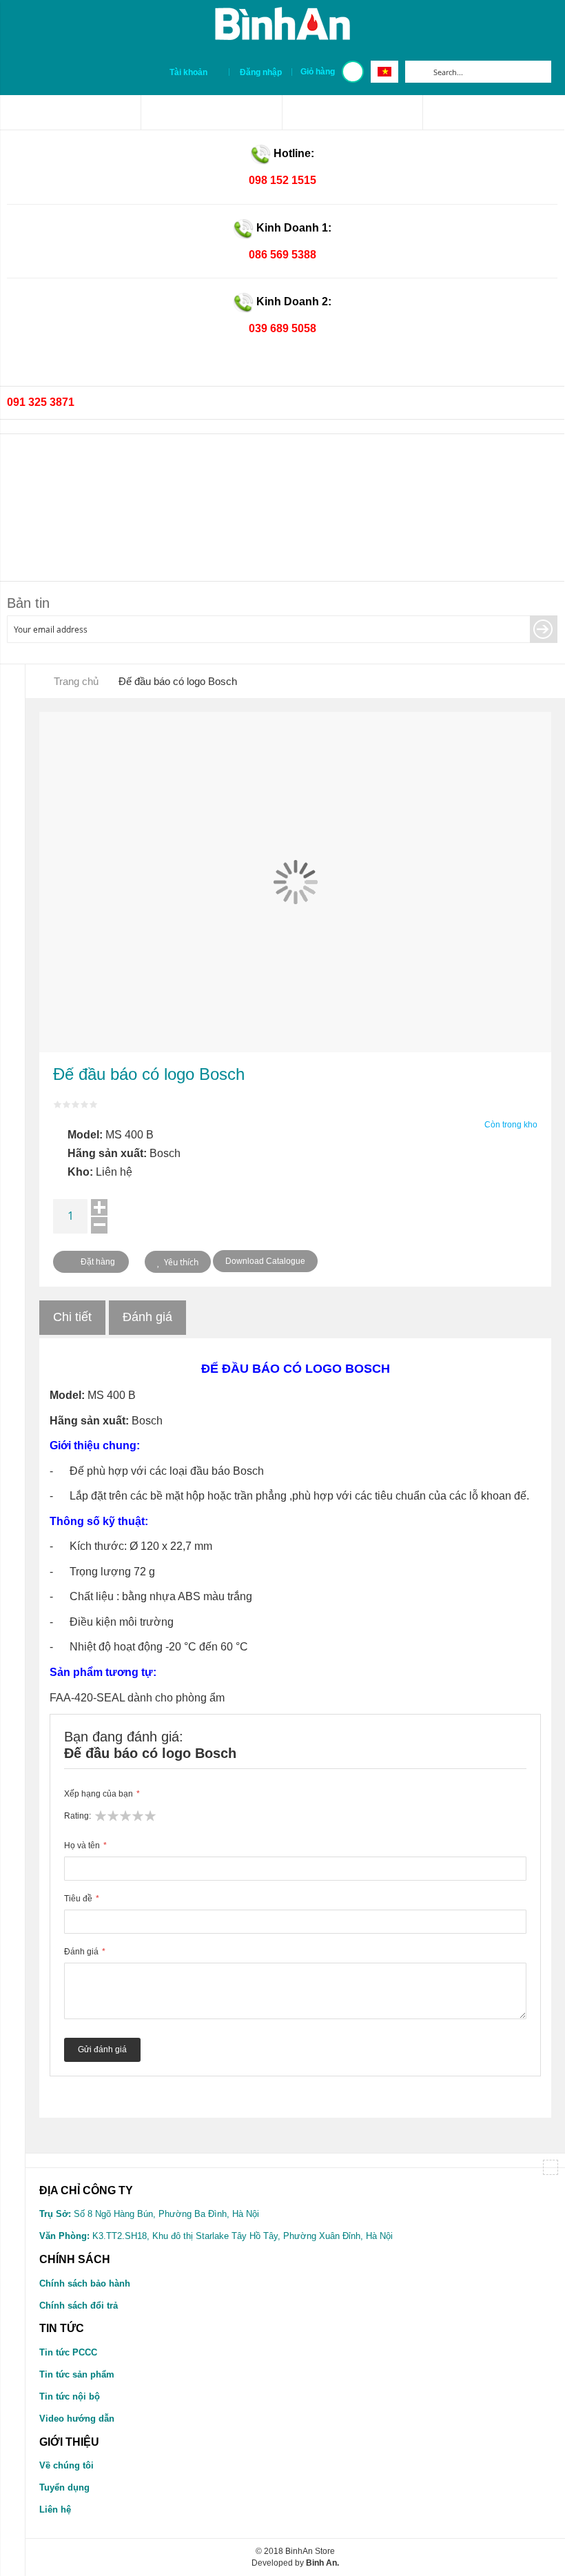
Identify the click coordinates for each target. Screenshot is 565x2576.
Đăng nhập (261, 72)
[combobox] (489, 72)
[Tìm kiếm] (416, 72)
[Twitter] (353, 112)
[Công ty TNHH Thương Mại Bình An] (70, 112)
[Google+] (494, 112)
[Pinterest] (212, 112)
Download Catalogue (265, 1261)
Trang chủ (76, 681)
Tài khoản (188, 72)
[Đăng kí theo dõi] (544, 629)
